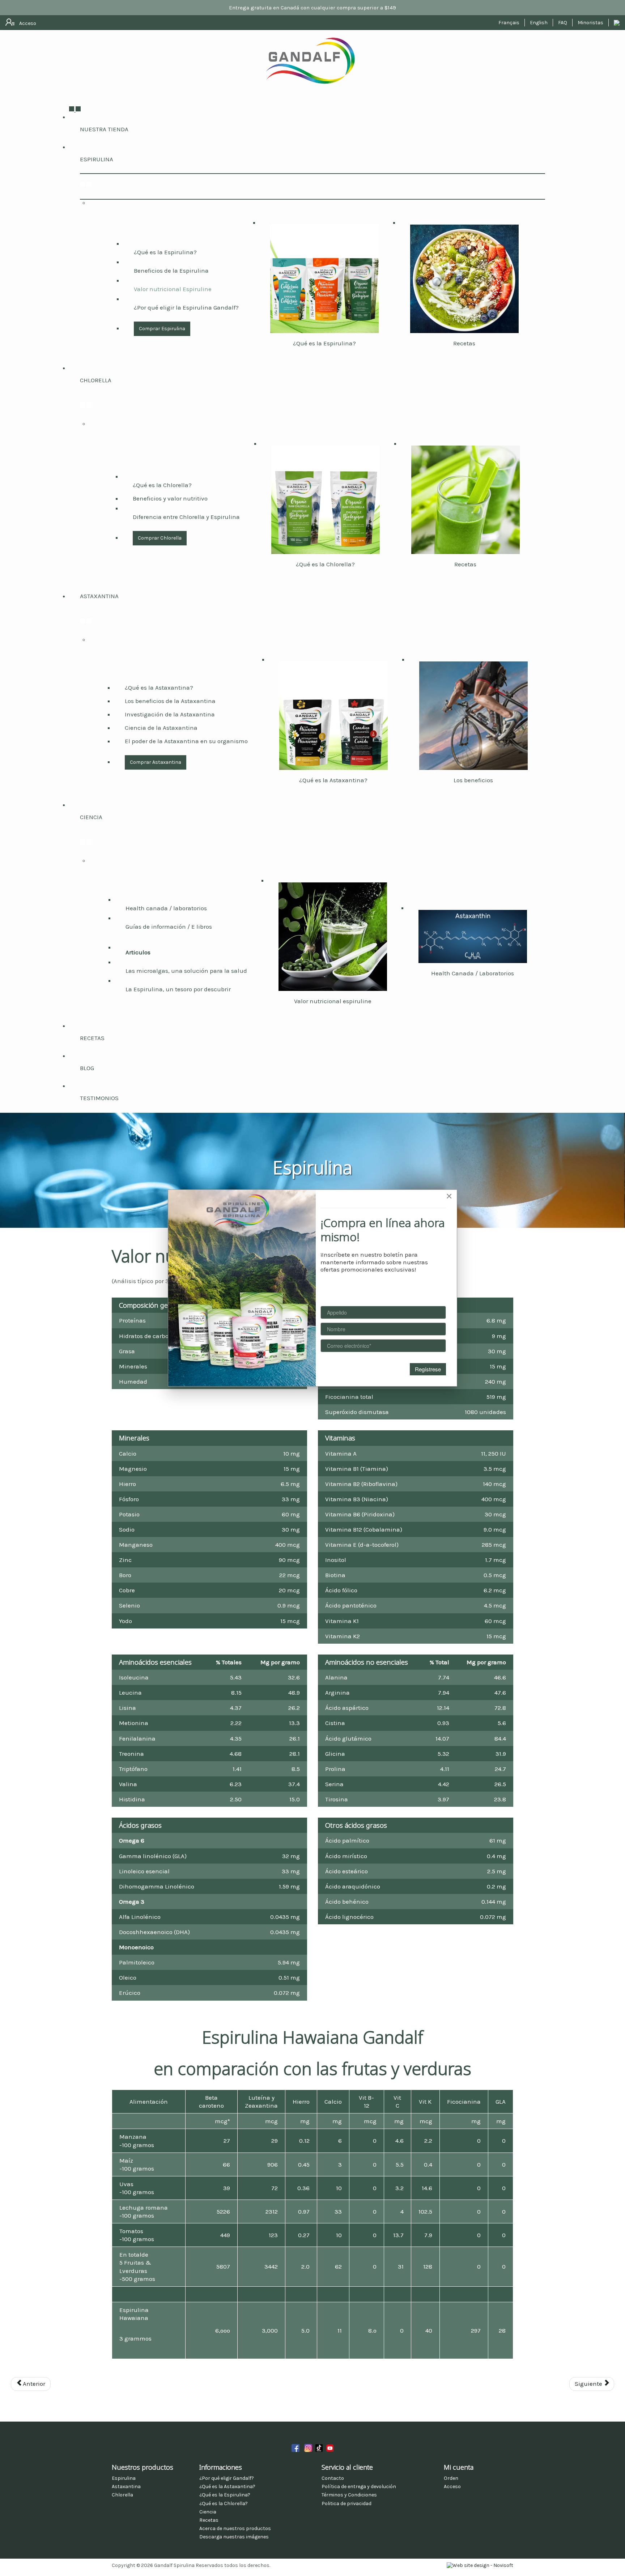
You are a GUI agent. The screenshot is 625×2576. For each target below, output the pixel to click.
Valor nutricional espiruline (333, 1001)
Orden (451, 2478)
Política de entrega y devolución (359, 2486)
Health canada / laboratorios (166, 908)
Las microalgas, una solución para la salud (186, 971)
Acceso (452, 2486)
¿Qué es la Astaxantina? (159, 687)
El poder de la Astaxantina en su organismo (186, 741)
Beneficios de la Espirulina (171, 271)
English (539, 23)
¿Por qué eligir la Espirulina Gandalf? (186, 307)
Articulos (138, 952)
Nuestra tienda (104, 129)
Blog (87, 1068)
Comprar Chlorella (160, 538)
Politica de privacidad (346, 2503)
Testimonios (99, 1098)
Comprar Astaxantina (156, 762)
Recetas (464, 343)
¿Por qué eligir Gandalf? (227, 2478)
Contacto (333, 2478)
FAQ (563, 23)
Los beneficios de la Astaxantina (170, 701)
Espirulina (97, 159)
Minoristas (590, 23)
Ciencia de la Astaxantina (161, 728)
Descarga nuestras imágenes (234, 2537)
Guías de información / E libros (169, 927)
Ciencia (91, 817)
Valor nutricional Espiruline (173, 289)
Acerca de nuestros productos (235, 2528)
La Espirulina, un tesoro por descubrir (178, 989)
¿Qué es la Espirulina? (165, 252)
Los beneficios (473, 780)
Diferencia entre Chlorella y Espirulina (186, 517)
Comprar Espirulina (162, 329)
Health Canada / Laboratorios (473, 973)
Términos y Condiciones (349, 2495)
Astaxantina (99, 596)
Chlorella (96, 380)
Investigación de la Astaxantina (170, 714)
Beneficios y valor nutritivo (170, 498)
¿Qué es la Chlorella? (162, 485)
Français (509, 23)
